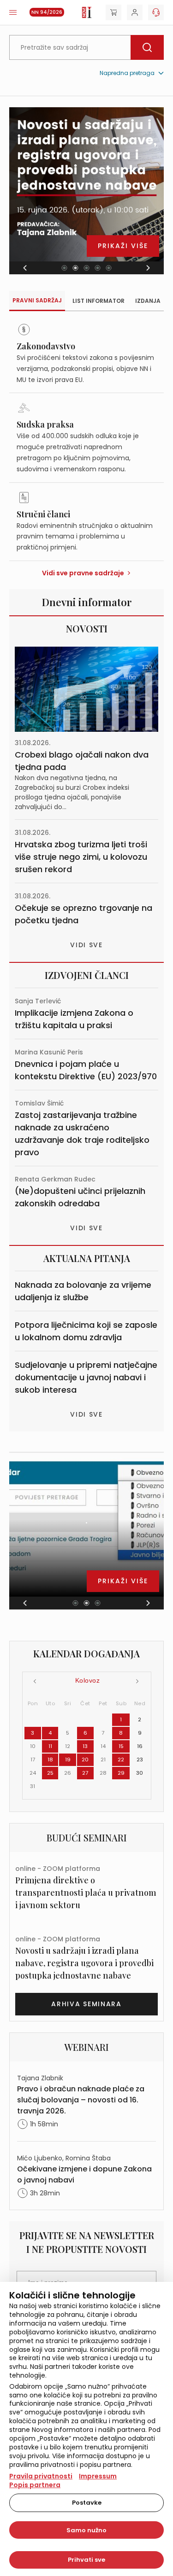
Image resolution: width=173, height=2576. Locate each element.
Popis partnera (35, 2485)
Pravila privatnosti (41, 2476)
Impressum (98, 2476)
